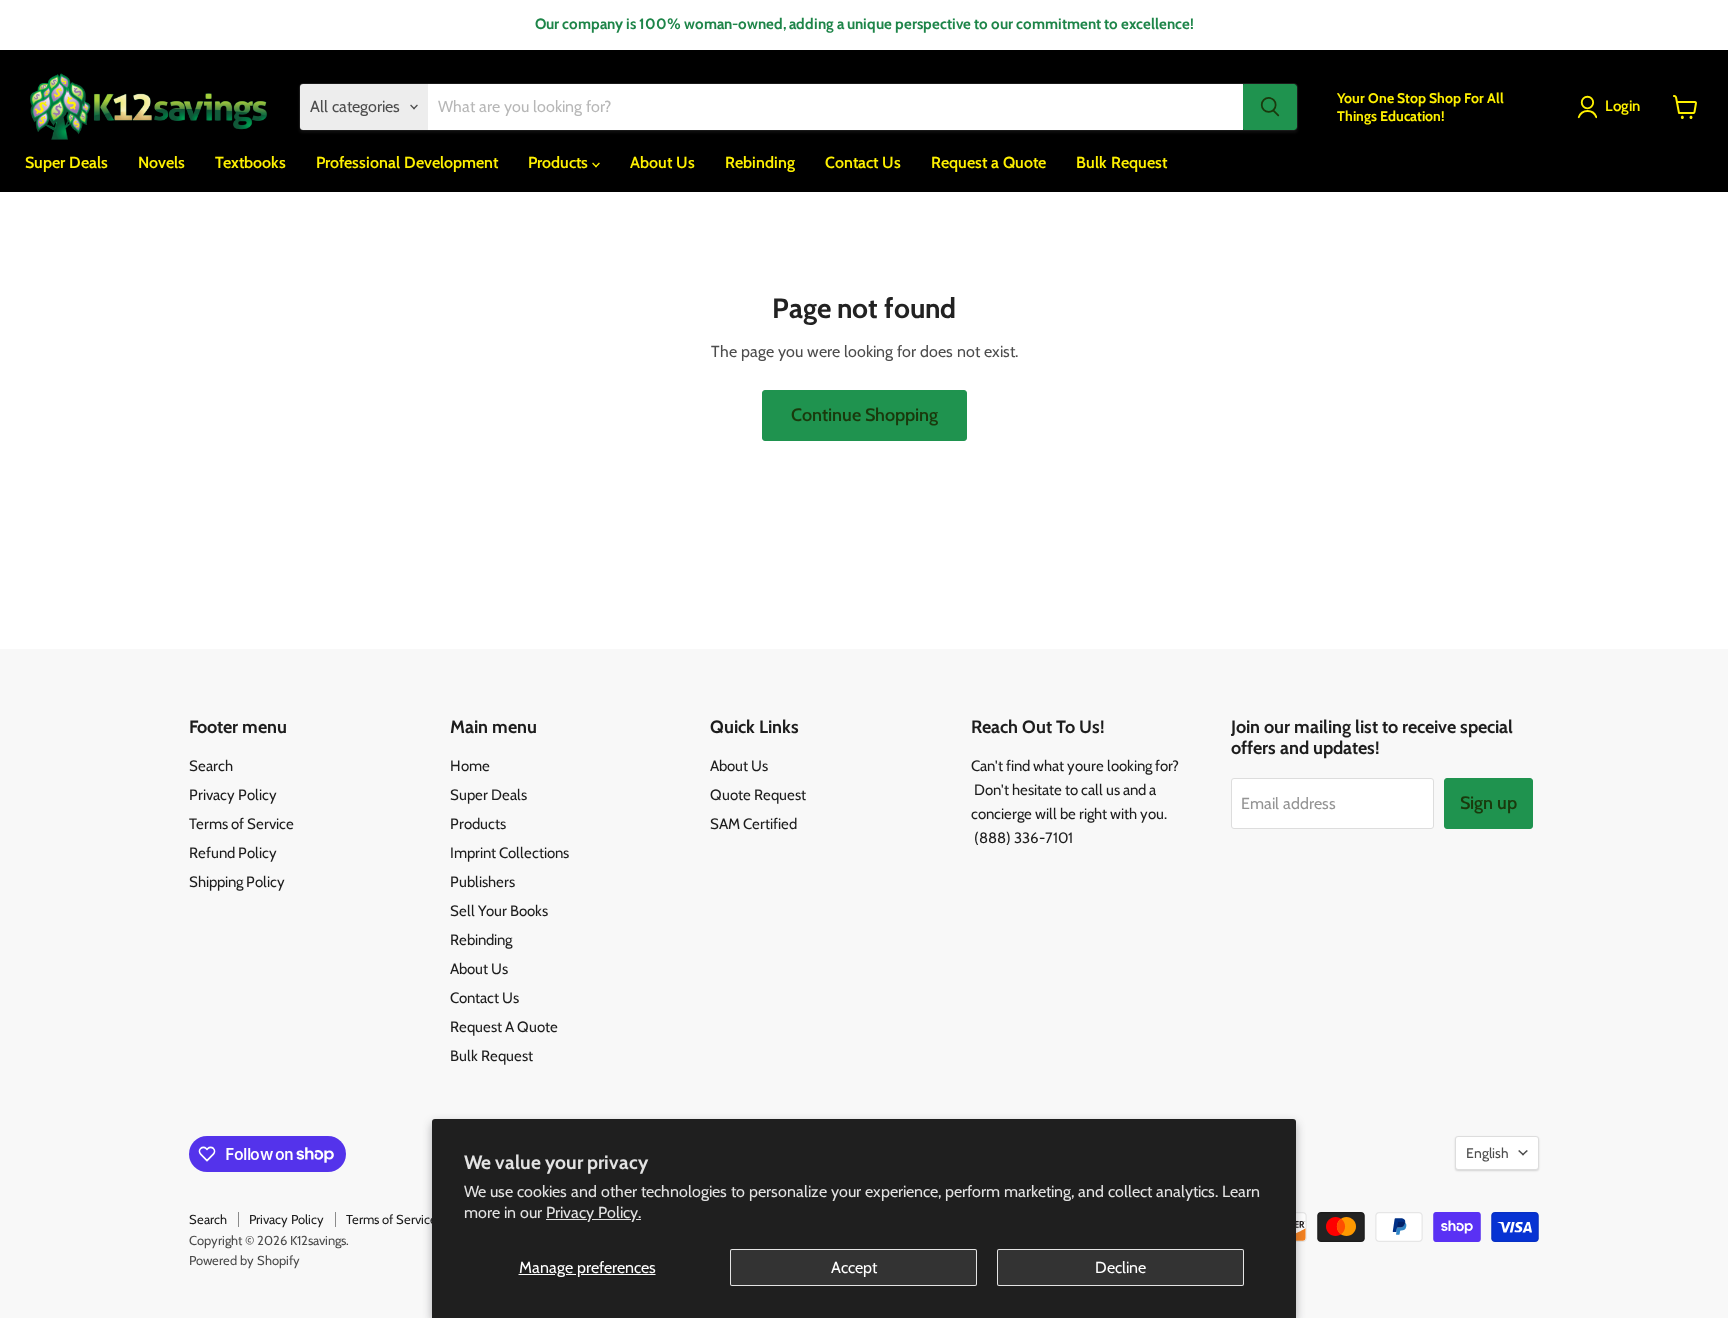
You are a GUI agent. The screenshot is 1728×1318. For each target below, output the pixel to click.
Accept (854, 1267)
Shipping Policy (237, 882)
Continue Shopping (864, 415)
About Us (662, 162)
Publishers (482, 882)
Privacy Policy (233, 795)
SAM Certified (753, 824)
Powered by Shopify (244, 1260)
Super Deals (66, 162)
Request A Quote (504, 1027)
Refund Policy (233, 853)
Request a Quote (988, 162)
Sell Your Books (499, 911)
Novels (161, 162)
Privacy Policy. (593, 1212)
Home (470, 766)
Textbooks (250, 162)
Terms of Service (241, 824)
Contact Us (863, 162)
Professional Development (407, 162)
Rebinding (760, 162)
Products (560, 162)
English (1487, 1153)
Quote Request (758, 795)
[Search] (1270, 107)
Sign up (1488, 803)
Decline (1120, 1267)
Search (211, 766)
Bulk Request (1121, 162)
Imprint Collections (509, 853)
